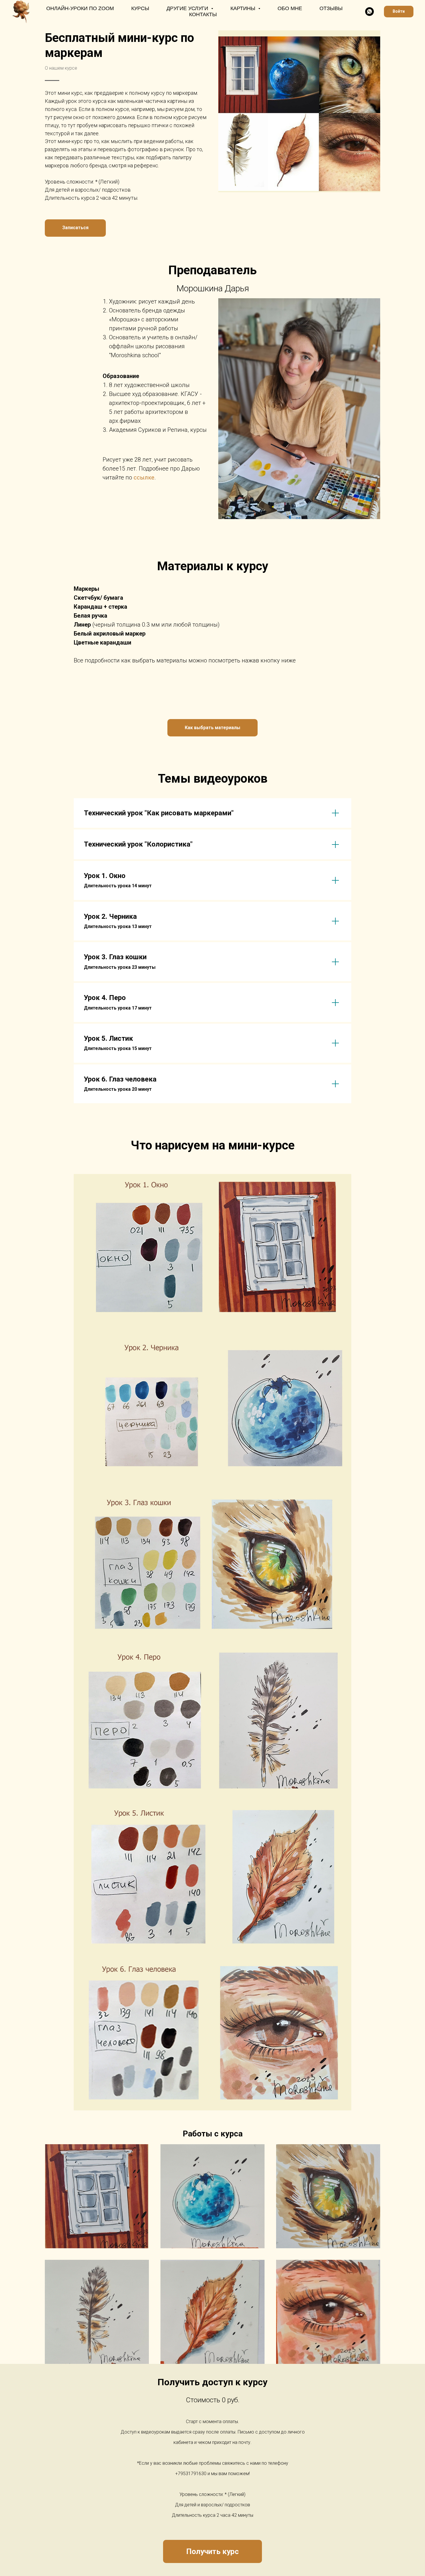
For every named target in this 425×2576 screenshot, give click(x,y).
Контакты (203, 14)
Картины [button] (244, 8)
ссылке (144, 477)
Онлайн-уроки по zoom (80, 8)
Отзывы (331, 8)
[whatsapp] (369, 12)
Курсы (140, 8)
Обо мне (290, 8)
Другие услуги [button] (188, 8)
